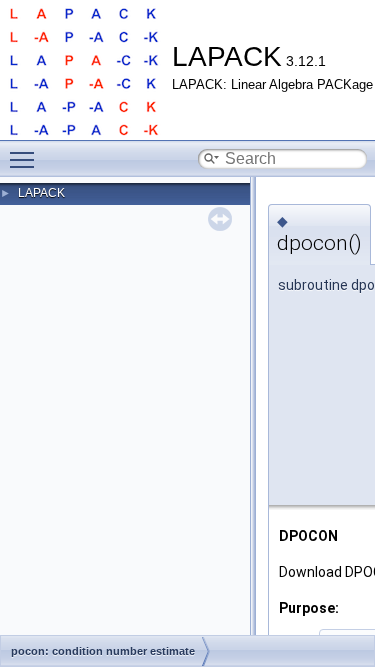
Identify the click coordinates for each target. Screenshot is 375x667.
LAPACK (41, 193)
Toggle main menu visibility (26, 159)
